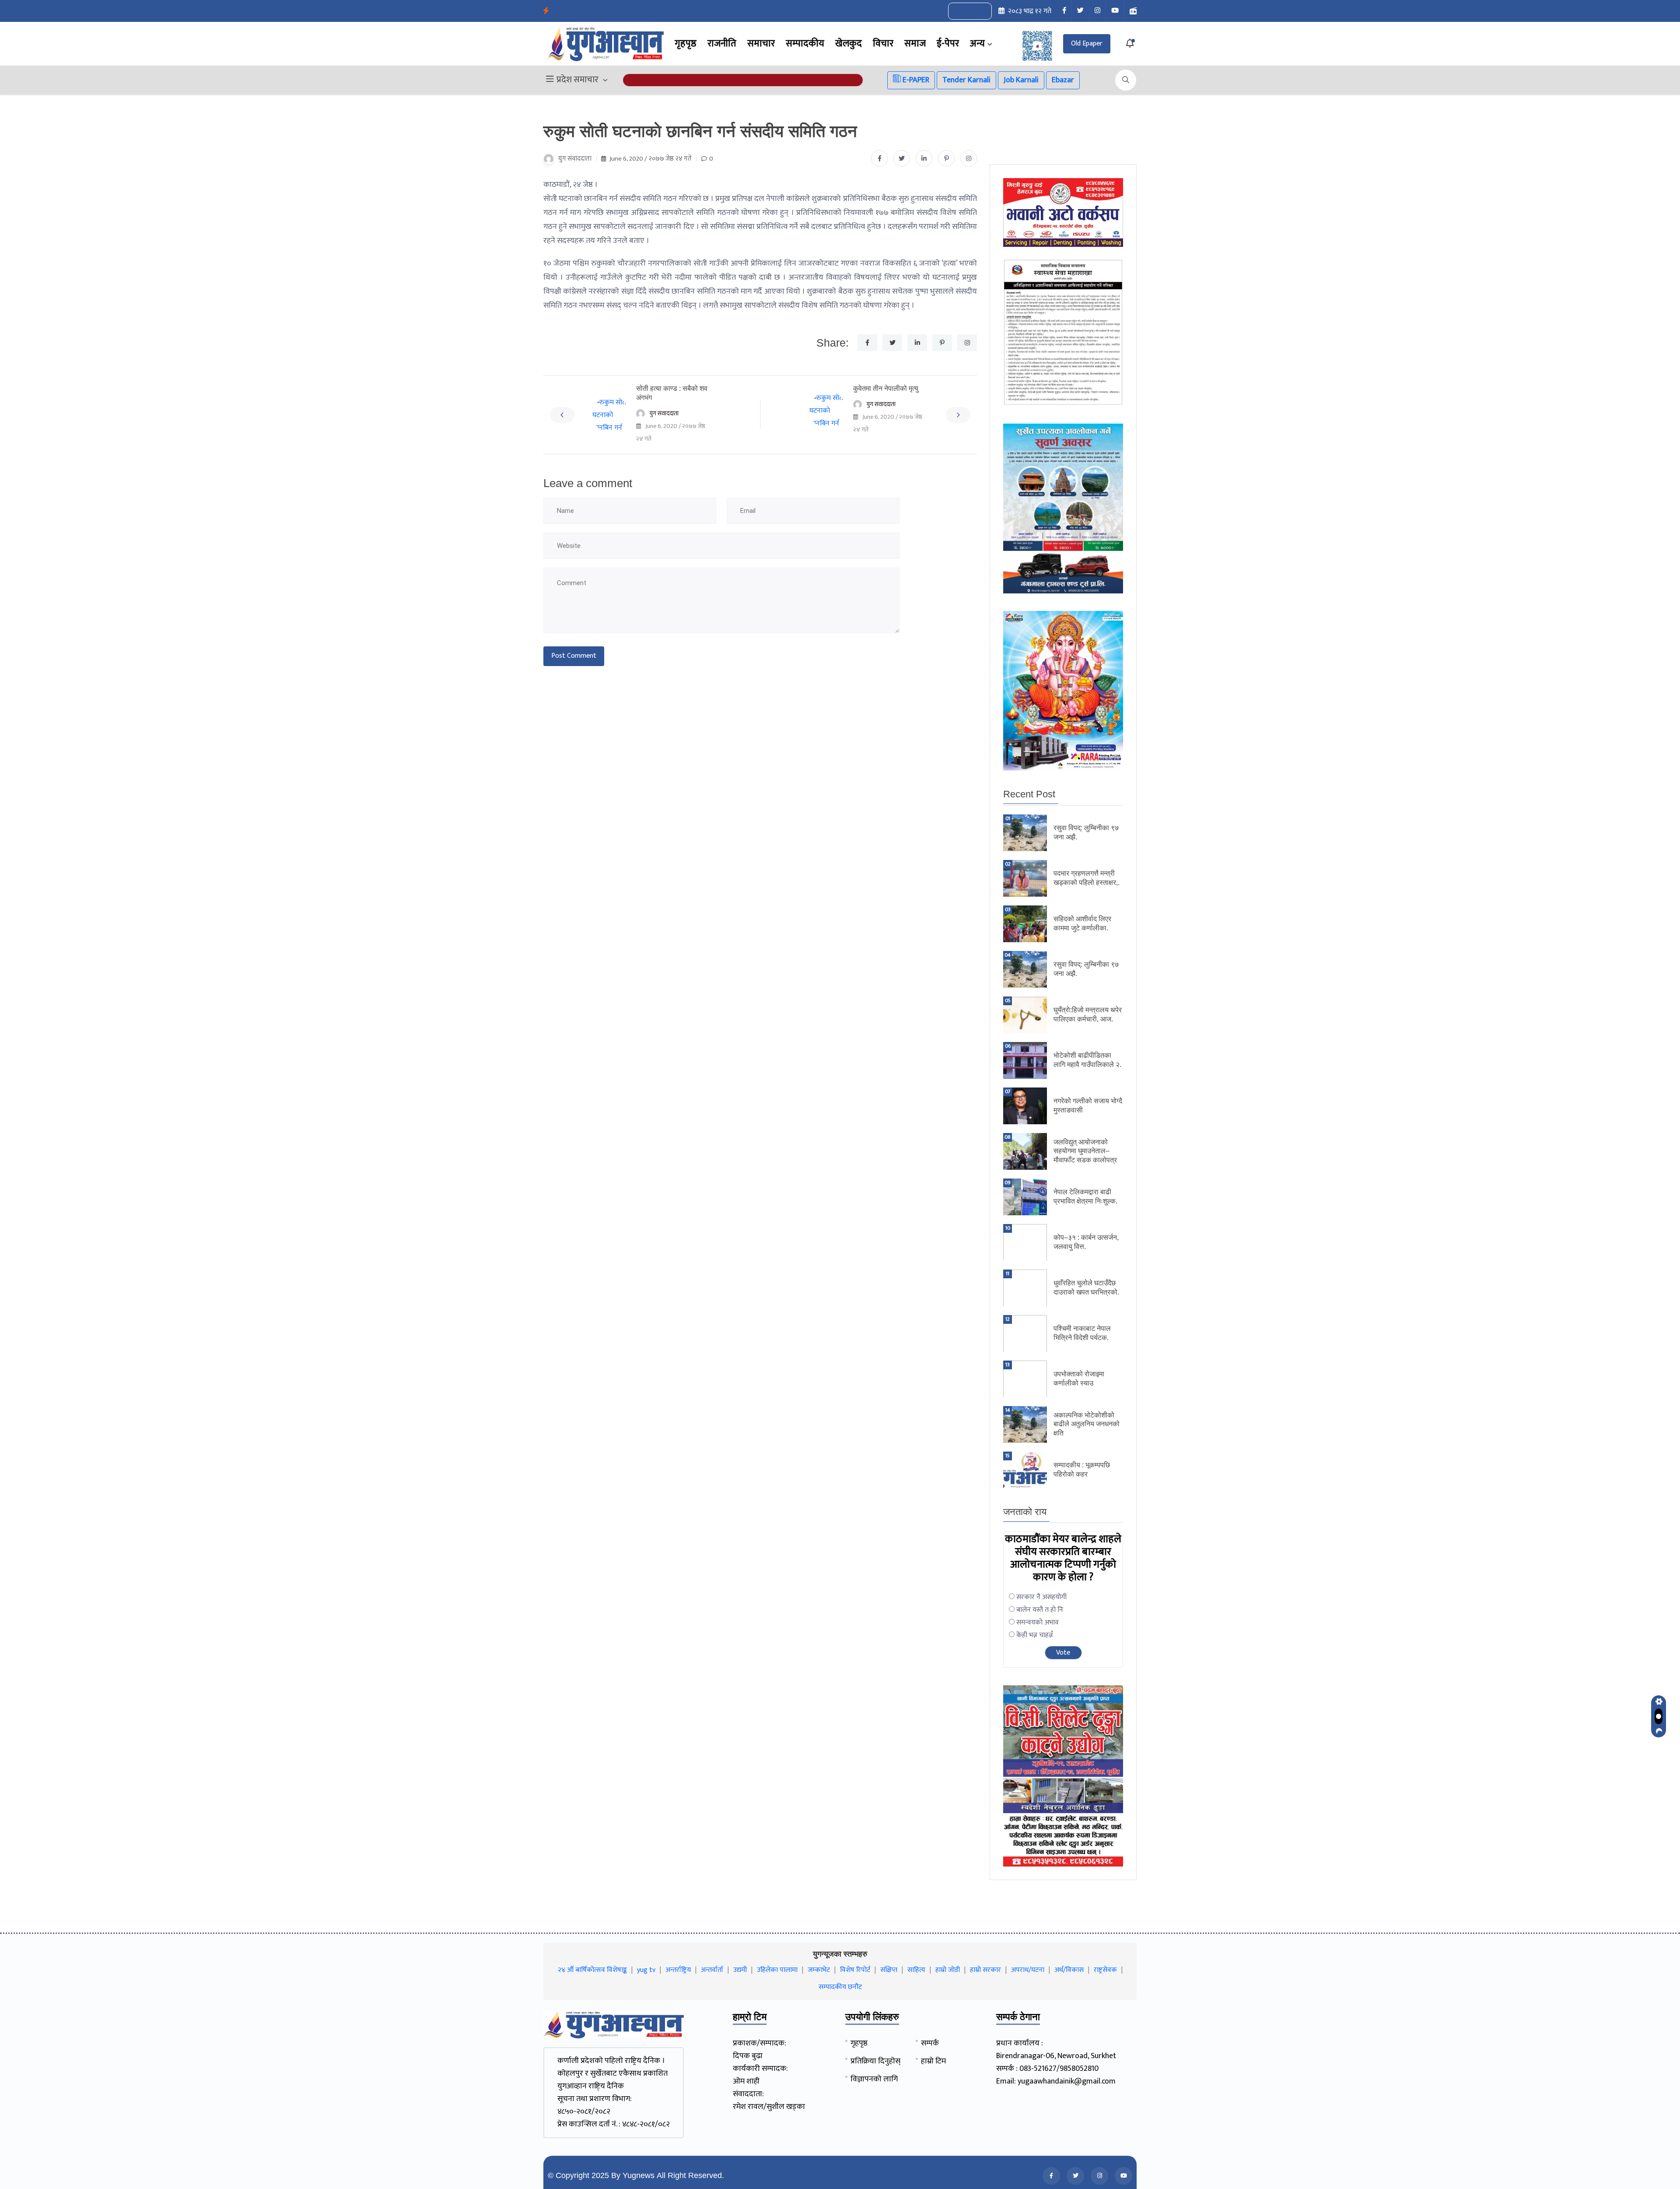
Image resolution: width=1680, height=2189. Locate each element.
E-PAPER (915, 80)
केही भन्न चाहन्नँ (1035, 1635)
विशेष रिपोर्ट (855, 1970)
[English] (961, 11)
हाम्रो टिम (933, 2061)
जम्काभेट (819, 1970)
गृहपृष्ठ (686, 44)
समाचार (761, 44)
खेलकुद (849, 44)
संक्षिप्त (889, 1970)
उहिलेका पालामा (777, 1970)
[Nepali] (980, 11)
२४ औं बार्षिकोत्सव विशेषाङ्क (592, 1970)
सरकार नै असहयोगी (1041, 1597)
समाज (915, 44)
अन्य (977, 44)
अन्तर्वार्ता (712, 1970)
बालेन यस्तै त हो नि (1040, 1610)
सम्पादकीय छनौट (840, 1987)
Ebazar (1063, 80)
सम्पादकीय (805, 44)
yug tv (646, 1970)
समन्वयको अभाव (1038, 1622)
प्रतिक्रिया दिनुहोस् (875, 2061)
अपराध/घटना (1028, 1970)
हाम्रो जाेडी (948, 1970)
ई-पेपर (948, 44)
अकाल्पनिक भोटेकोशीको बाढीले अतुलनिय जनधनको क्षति (1087, 1424)
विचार (883, 44)
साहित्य (916, 1970)
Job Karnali (1021, 80)
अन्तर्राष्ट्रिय (678, 1970)
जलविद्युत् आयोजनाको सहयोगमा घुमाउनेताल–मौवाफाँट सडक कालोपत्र (1086, 1151)
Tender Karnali (966, 80)
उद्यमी (740, 1970)
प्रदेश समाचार (577, 80)
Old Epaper (1087, 44)
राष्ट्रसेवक (1105, 1970)
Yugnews (639, 2175)
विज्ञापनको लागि (874, 2079)
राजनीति (722, 44)
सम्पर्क (930, 2043)
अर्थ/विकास (1069, 1970)
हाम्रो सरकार (985, 1970)
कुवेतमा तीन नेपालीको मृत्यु (886, 388)
